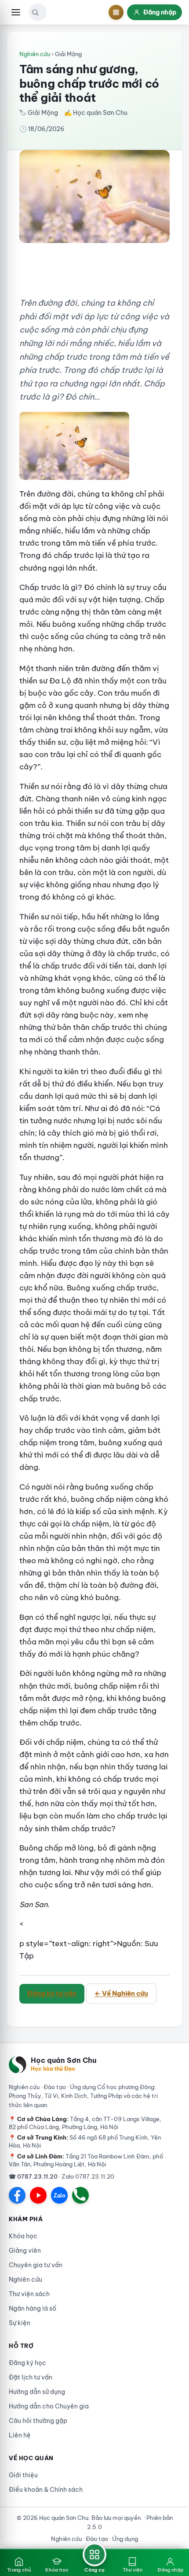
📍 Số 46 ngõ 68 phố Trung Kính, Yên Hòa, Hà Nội (85, 2141)
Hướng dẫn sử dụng (37, 2392)
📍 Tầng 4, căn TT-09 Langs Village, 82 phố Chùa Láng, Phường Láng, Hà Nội (85, 2123)
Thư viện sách (29, 2294)
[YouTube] (38, 2195)
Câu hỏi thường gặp (38, 2421)
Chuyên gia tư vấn (36, 2265)
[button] (35, 12)
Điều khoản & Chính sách (46, 2490)
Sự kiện (20, 2323)
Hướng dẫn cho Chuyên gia (49, 2406)
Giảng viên (25, 2251)
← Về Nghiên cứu (121, 1993)
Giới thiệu (23, 2475)
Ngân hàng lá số (33, 2308)
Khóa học (23, 2236)
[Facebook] (17, 2195)
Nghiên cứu (35, 54)
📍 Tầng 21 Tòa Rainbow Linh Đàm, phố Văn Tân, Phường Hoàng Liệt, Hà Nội (86, 2160)
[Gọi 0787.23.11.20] (80, 2195)
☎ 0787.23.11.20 (33, 2176)
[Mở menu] (16, 12)
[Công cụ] (116, 12)
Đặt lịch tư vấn (31, 2377)
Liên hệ (20, 2435)
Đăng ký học (27, 2363)
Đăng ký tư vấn (52, 1993)
